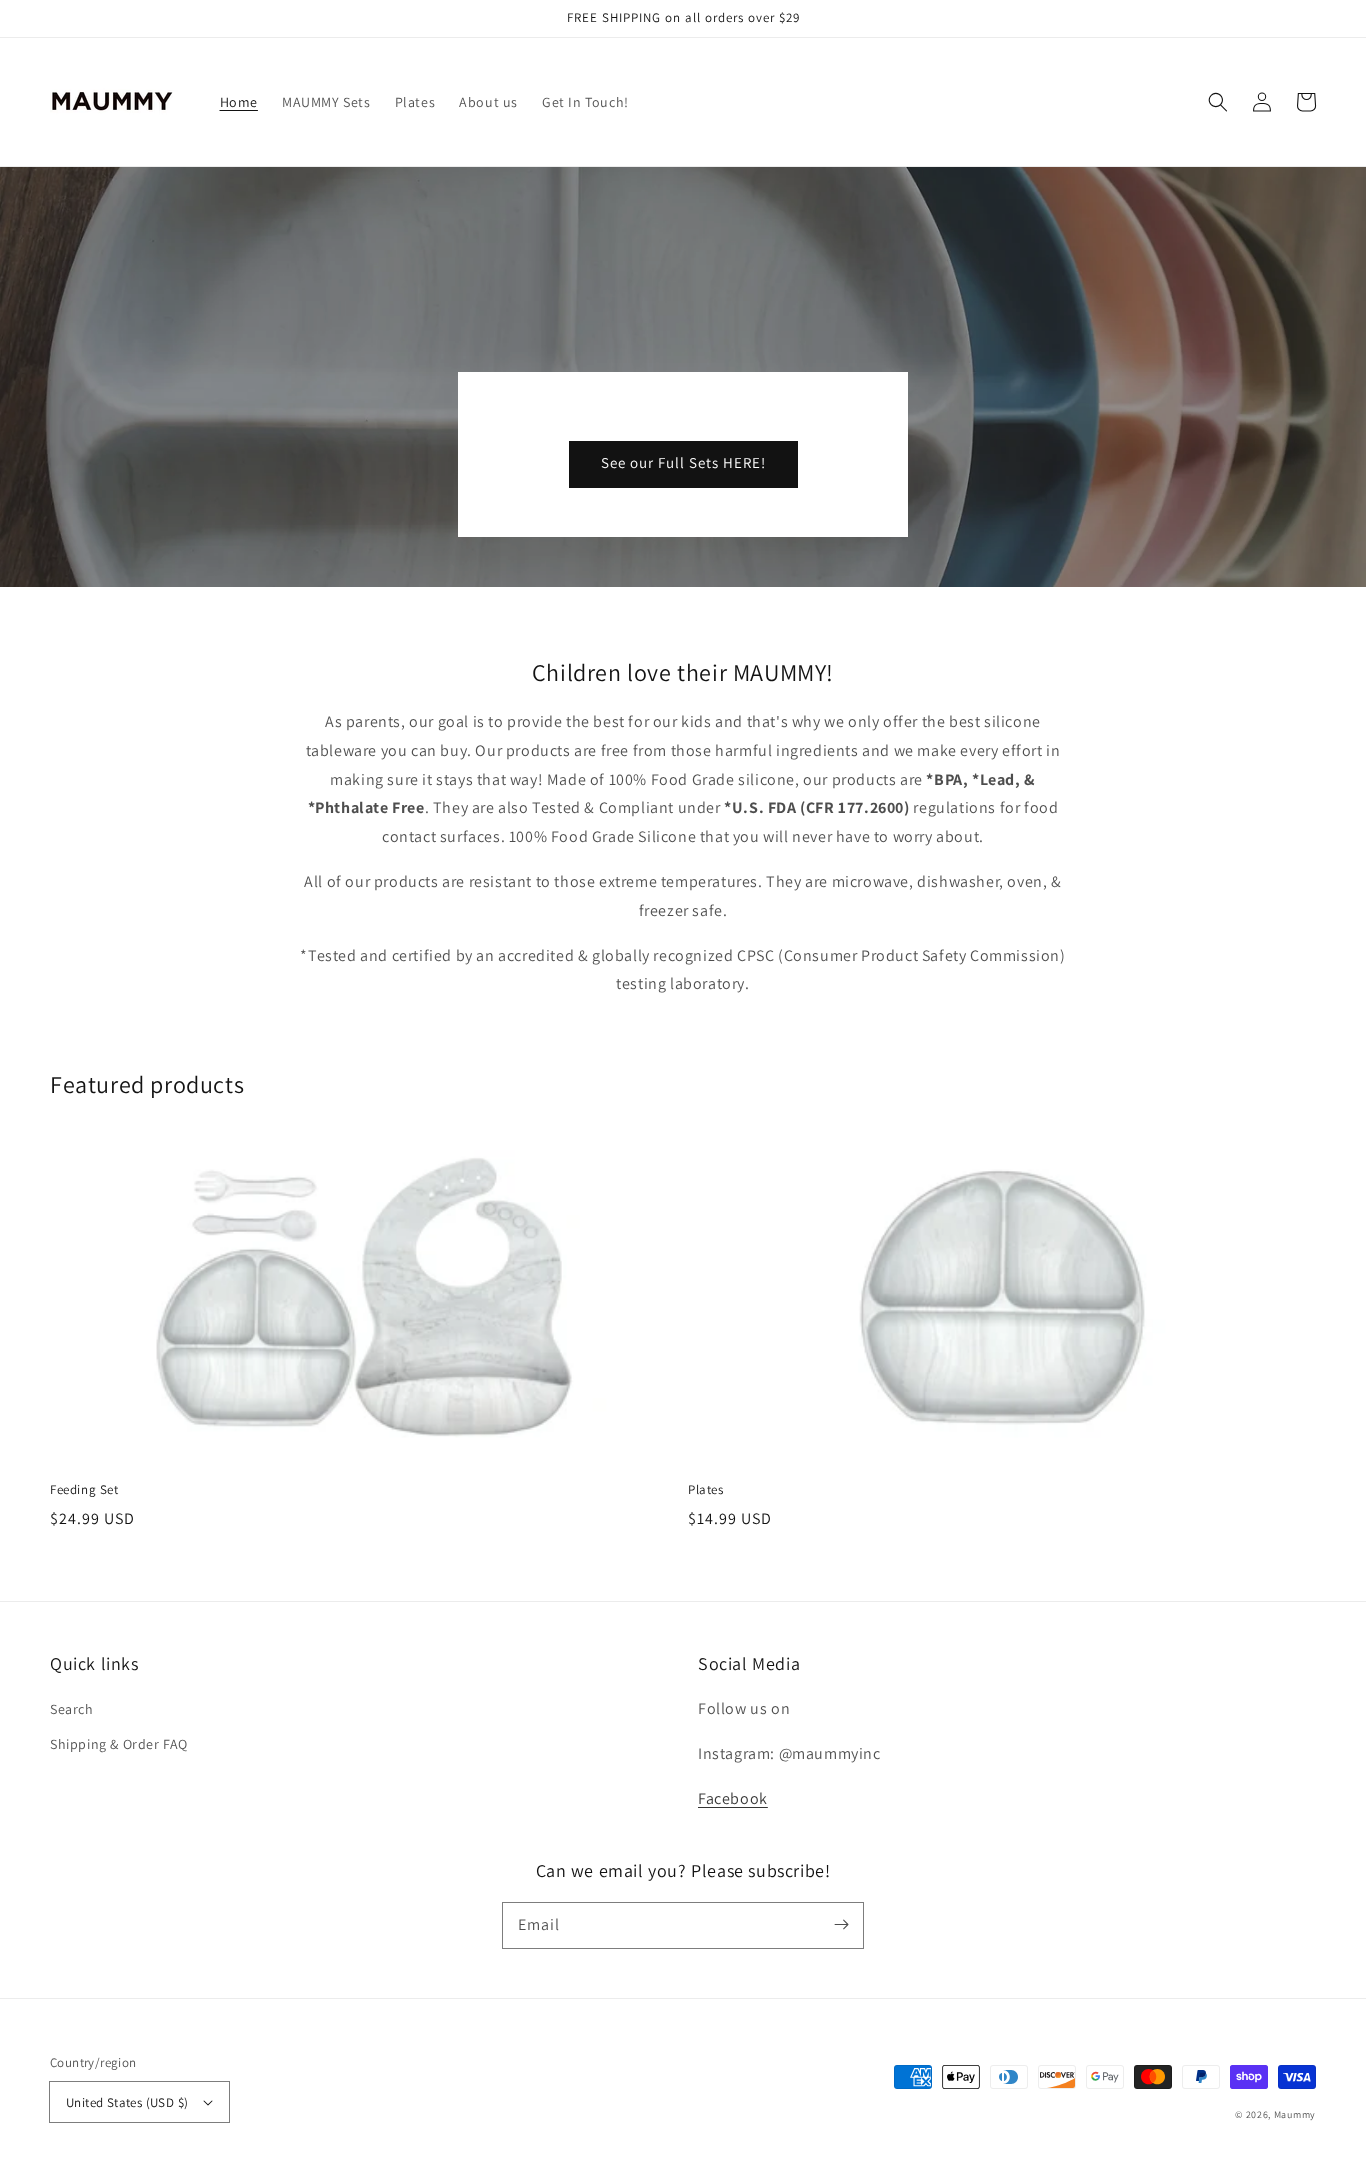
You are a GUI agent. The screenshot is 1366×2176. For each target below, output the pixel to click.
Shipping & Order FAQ (119, 1744)
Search (72, 1709)
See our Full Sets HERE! (683, 462)
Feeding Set (84, 1489)
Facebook (733, 1798)
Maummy (1295, 2114)
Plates (706, 1489)
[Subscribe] (841, 1925)
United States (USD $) (127, 2102)
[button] (1218, 102)
